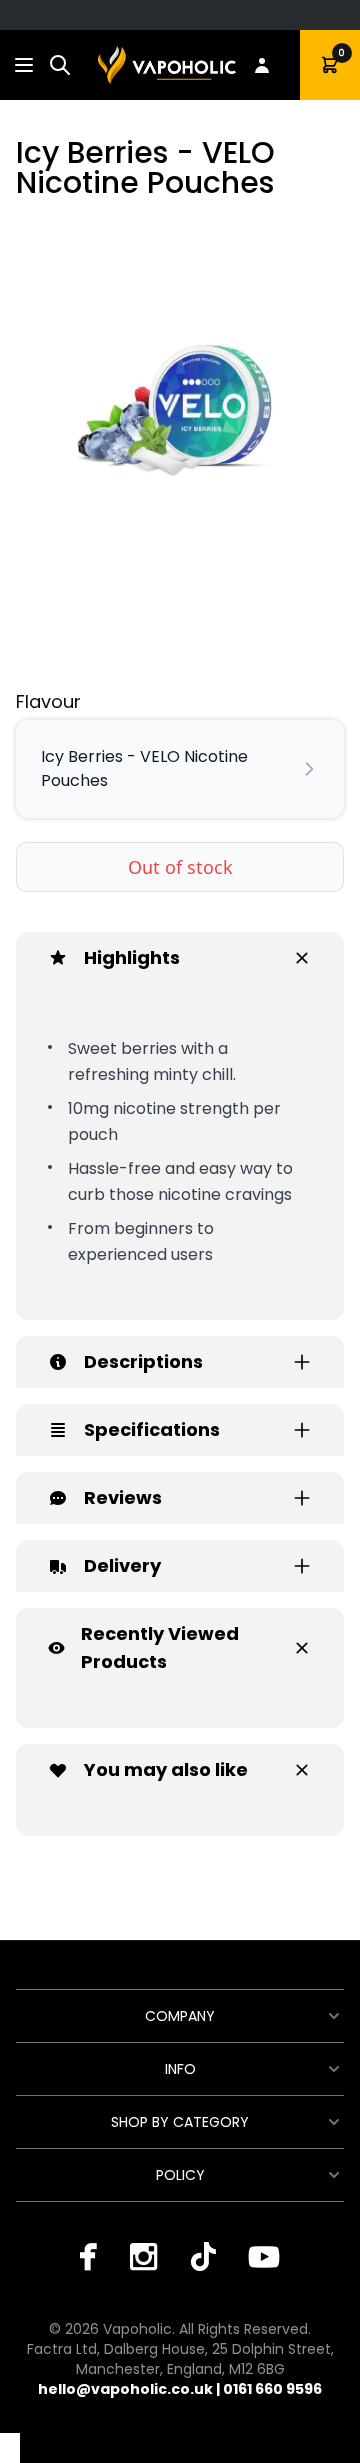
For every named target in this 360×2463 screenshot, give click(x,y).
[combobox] (60, 65)
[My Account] (262, 65)
